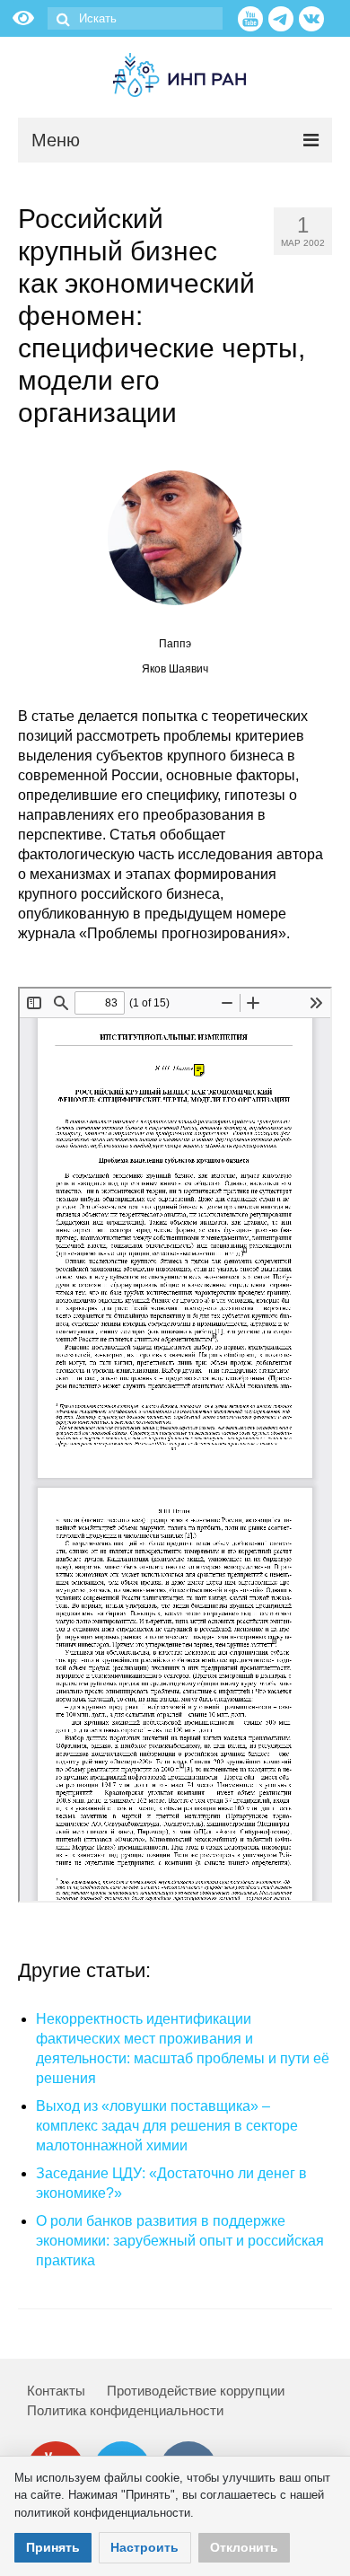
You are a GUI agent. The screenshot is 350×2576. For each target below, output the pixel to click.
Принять (53, 2547)
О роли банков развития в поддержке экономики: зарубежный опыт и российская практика (180, 2241)
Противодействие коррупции (196, 2391)
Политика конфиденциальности (125, 2410)
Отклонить (244, 2547)
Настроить (144, 2547)
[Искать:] (135, 18)
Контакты (56, 2391)
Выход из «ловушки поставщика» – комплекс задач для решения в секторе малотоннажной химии (167, 2126)
